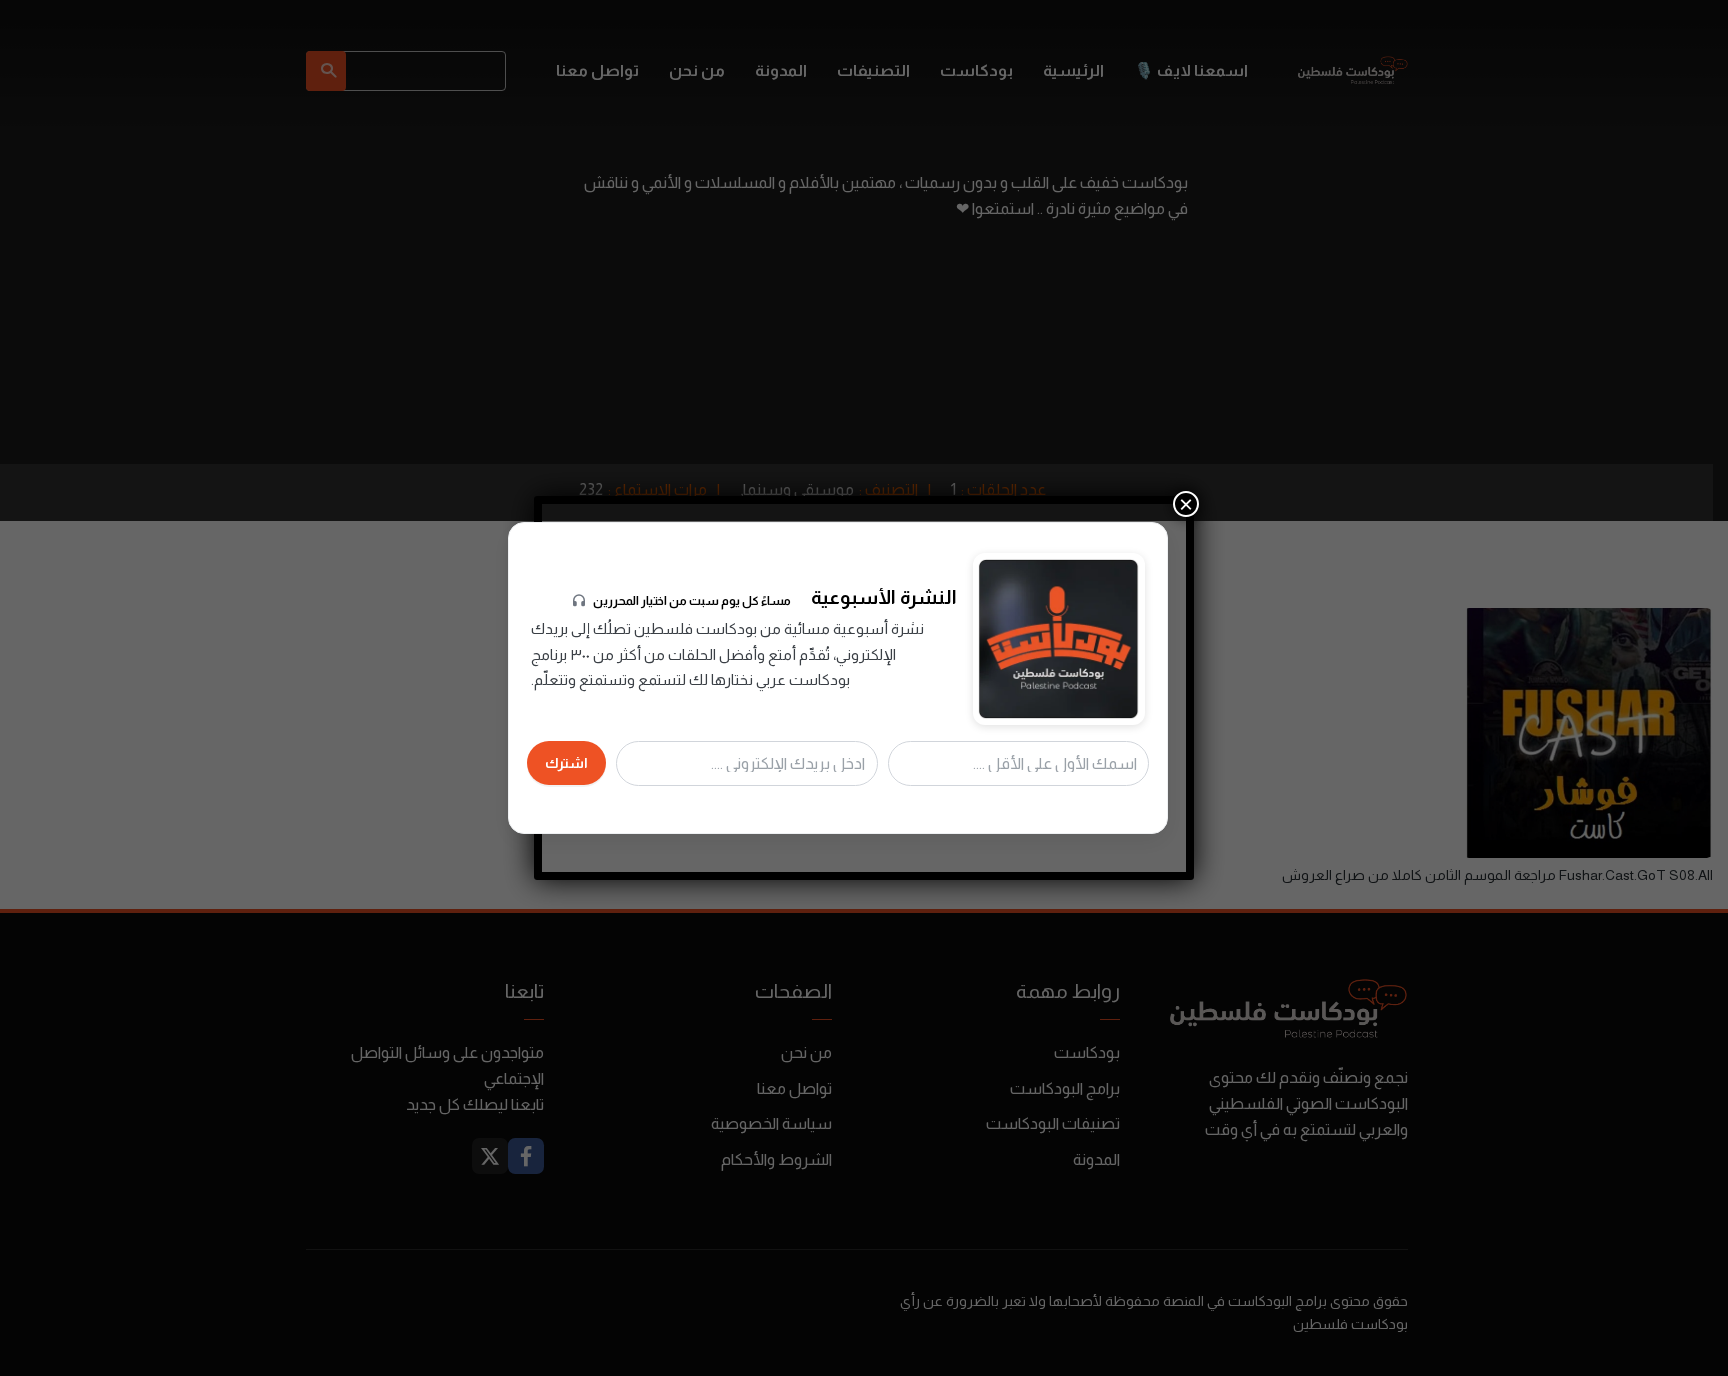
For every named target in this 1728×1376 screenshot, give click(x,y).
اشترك (566, 763)
